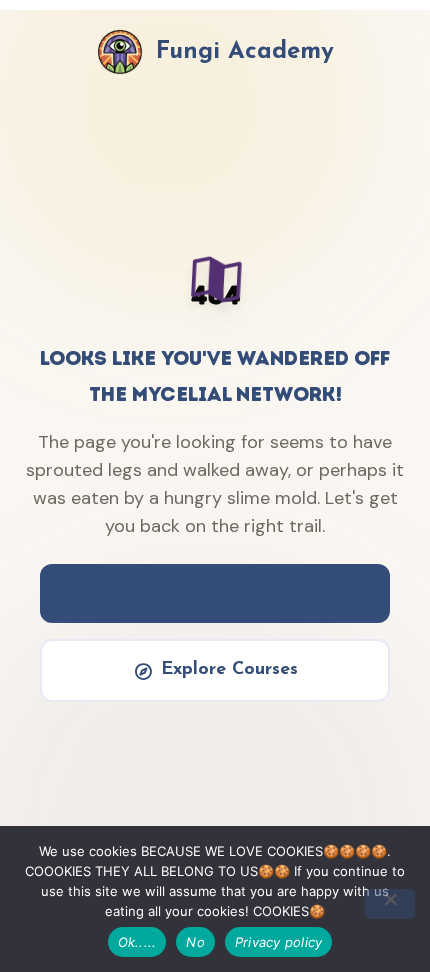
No (195, 942)
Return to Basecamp (229, 593)
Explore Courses (229, 670)
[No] (390, 904)
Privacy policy (279, 942)
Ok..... (137, 942)
